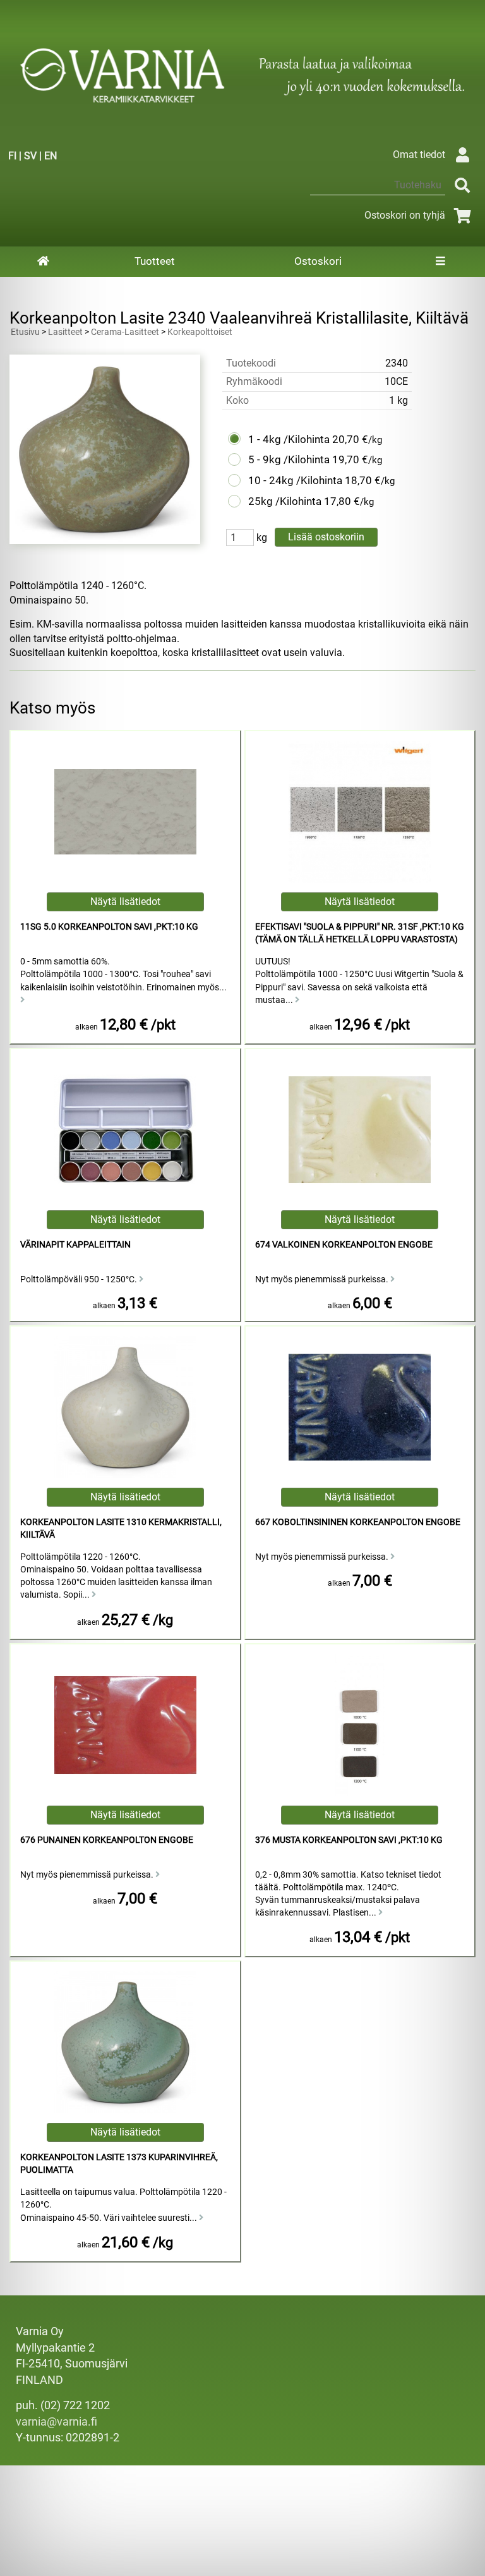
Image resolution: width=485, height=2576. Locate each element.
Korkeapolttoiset (200, 332)
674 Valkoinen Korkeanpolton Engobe (344, 1245)
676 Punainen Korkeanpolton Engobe (107, 1840)
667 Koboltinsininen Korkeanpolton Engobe (358, 1522)
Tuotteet (155, 261)
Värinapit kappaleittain (75, 1245)
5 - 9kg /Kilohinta (289, 459)
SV (30, 156)
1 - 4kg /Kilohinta (289, 439)
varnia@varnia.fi (57, 2422)
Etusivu (25, 332)
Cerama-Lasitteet (125, 332)
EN (51, 156)
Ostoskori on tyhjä (405, 215)
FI (12, 156)
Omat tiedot (419, 155)
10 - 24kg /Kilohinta (295, 480)
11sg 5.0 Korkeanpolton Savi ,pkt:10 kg (109, 927)
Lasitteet (65, 332)
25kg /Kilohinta (285, 501)
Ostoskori (318, 261)
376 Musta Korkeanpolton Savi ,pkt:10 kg (349, 1840)
